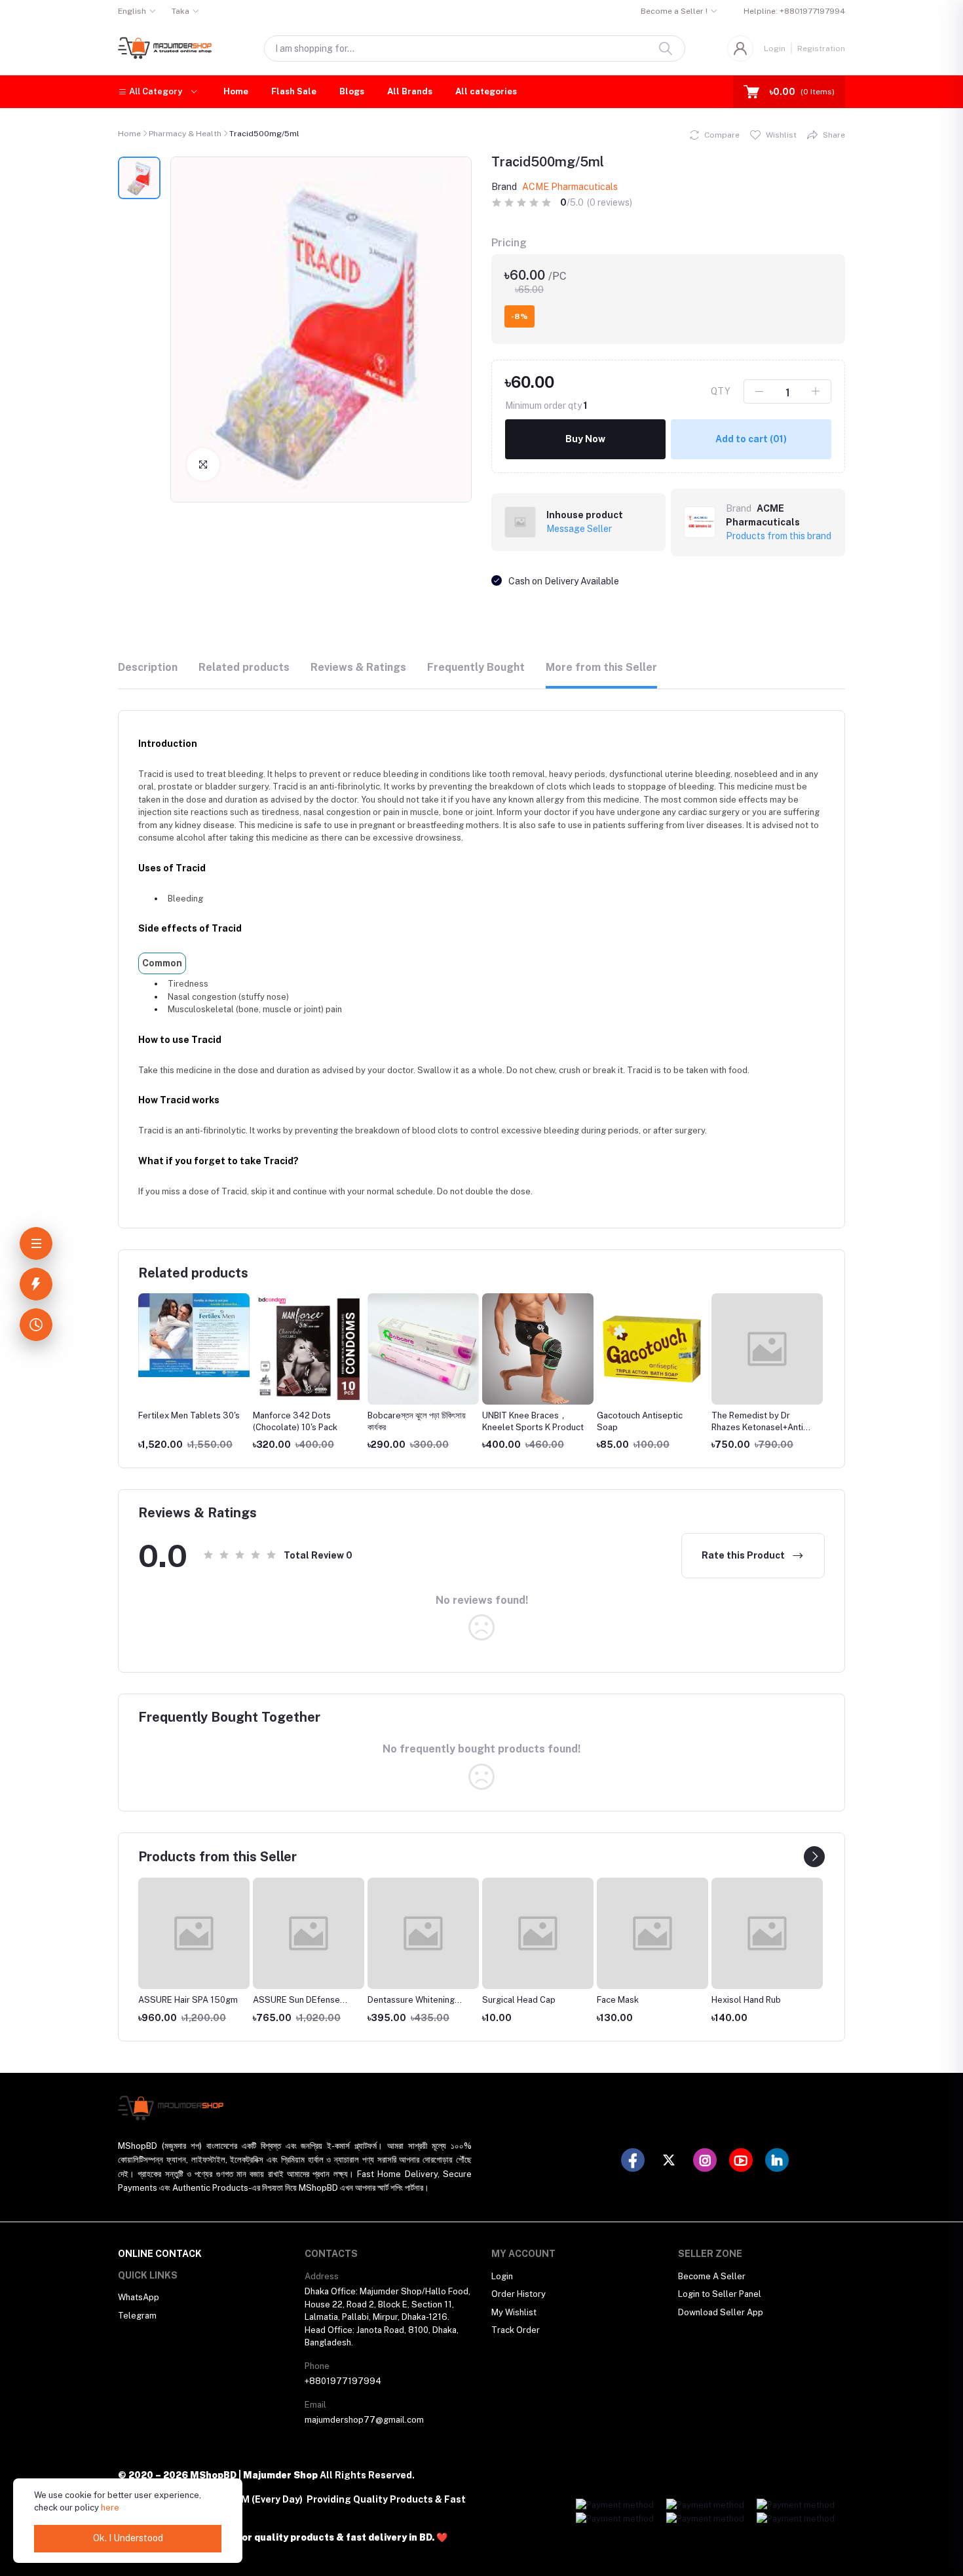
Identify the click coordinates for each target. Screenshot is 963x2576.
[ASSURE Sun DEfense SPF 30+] (309, 1933)
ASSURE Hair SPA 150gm (188, 2000)
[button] (158, 92)
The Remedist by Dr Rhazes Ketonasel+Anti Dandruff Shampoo (757, 1427)
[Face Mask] (652, 1933)
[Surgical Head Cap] (538, 1933)
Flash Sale (294, 91)
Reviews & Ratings (358, 667)
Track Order (516, 2330)
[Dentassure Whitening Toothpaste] (423, 1933)
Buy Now (585, 439)
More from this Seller (601, 667)
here (110, 2508)
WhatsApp (139, 2297)
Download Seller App (721, 2312)
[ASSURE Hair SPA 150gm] (194, 1933)
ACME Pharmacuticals (570, 187)
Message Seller (579, 529)
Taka (180, 11)
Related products (244, 667)
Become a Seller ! (674, 11)
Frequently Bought (476, 667)
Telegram (137, 2316)
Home (236, 91)
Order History (519, 2294)
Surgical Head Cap (519, 2000)
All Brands (410, 91)
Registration (821, 48)
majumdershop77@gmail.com (364, 2420)
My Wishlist (514, 2312)
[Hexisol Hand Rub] (767, 1933)
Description (148, 667)
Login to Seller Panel (720, 2294)
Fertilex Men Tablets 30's (189, 1415)
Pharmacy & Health (185, 134)
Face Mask (618, 2000)
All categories (486, 91)
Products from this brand (779, 536)
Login (775, 48)
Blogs (352, 91)
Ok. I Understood (128, 2538)
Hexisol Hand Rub (746, 2000)
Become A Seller (712, 2276)
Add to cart (751, 439)
